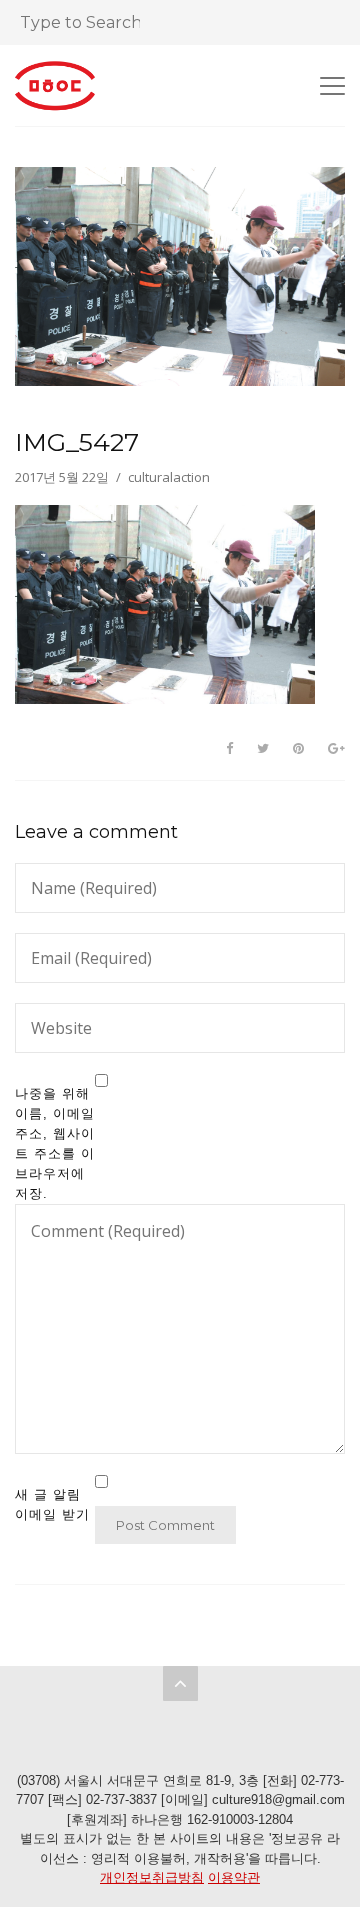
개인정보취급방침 (152, 1877)
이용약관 (234, 1877)
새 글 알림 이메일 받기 (52, 1504)
